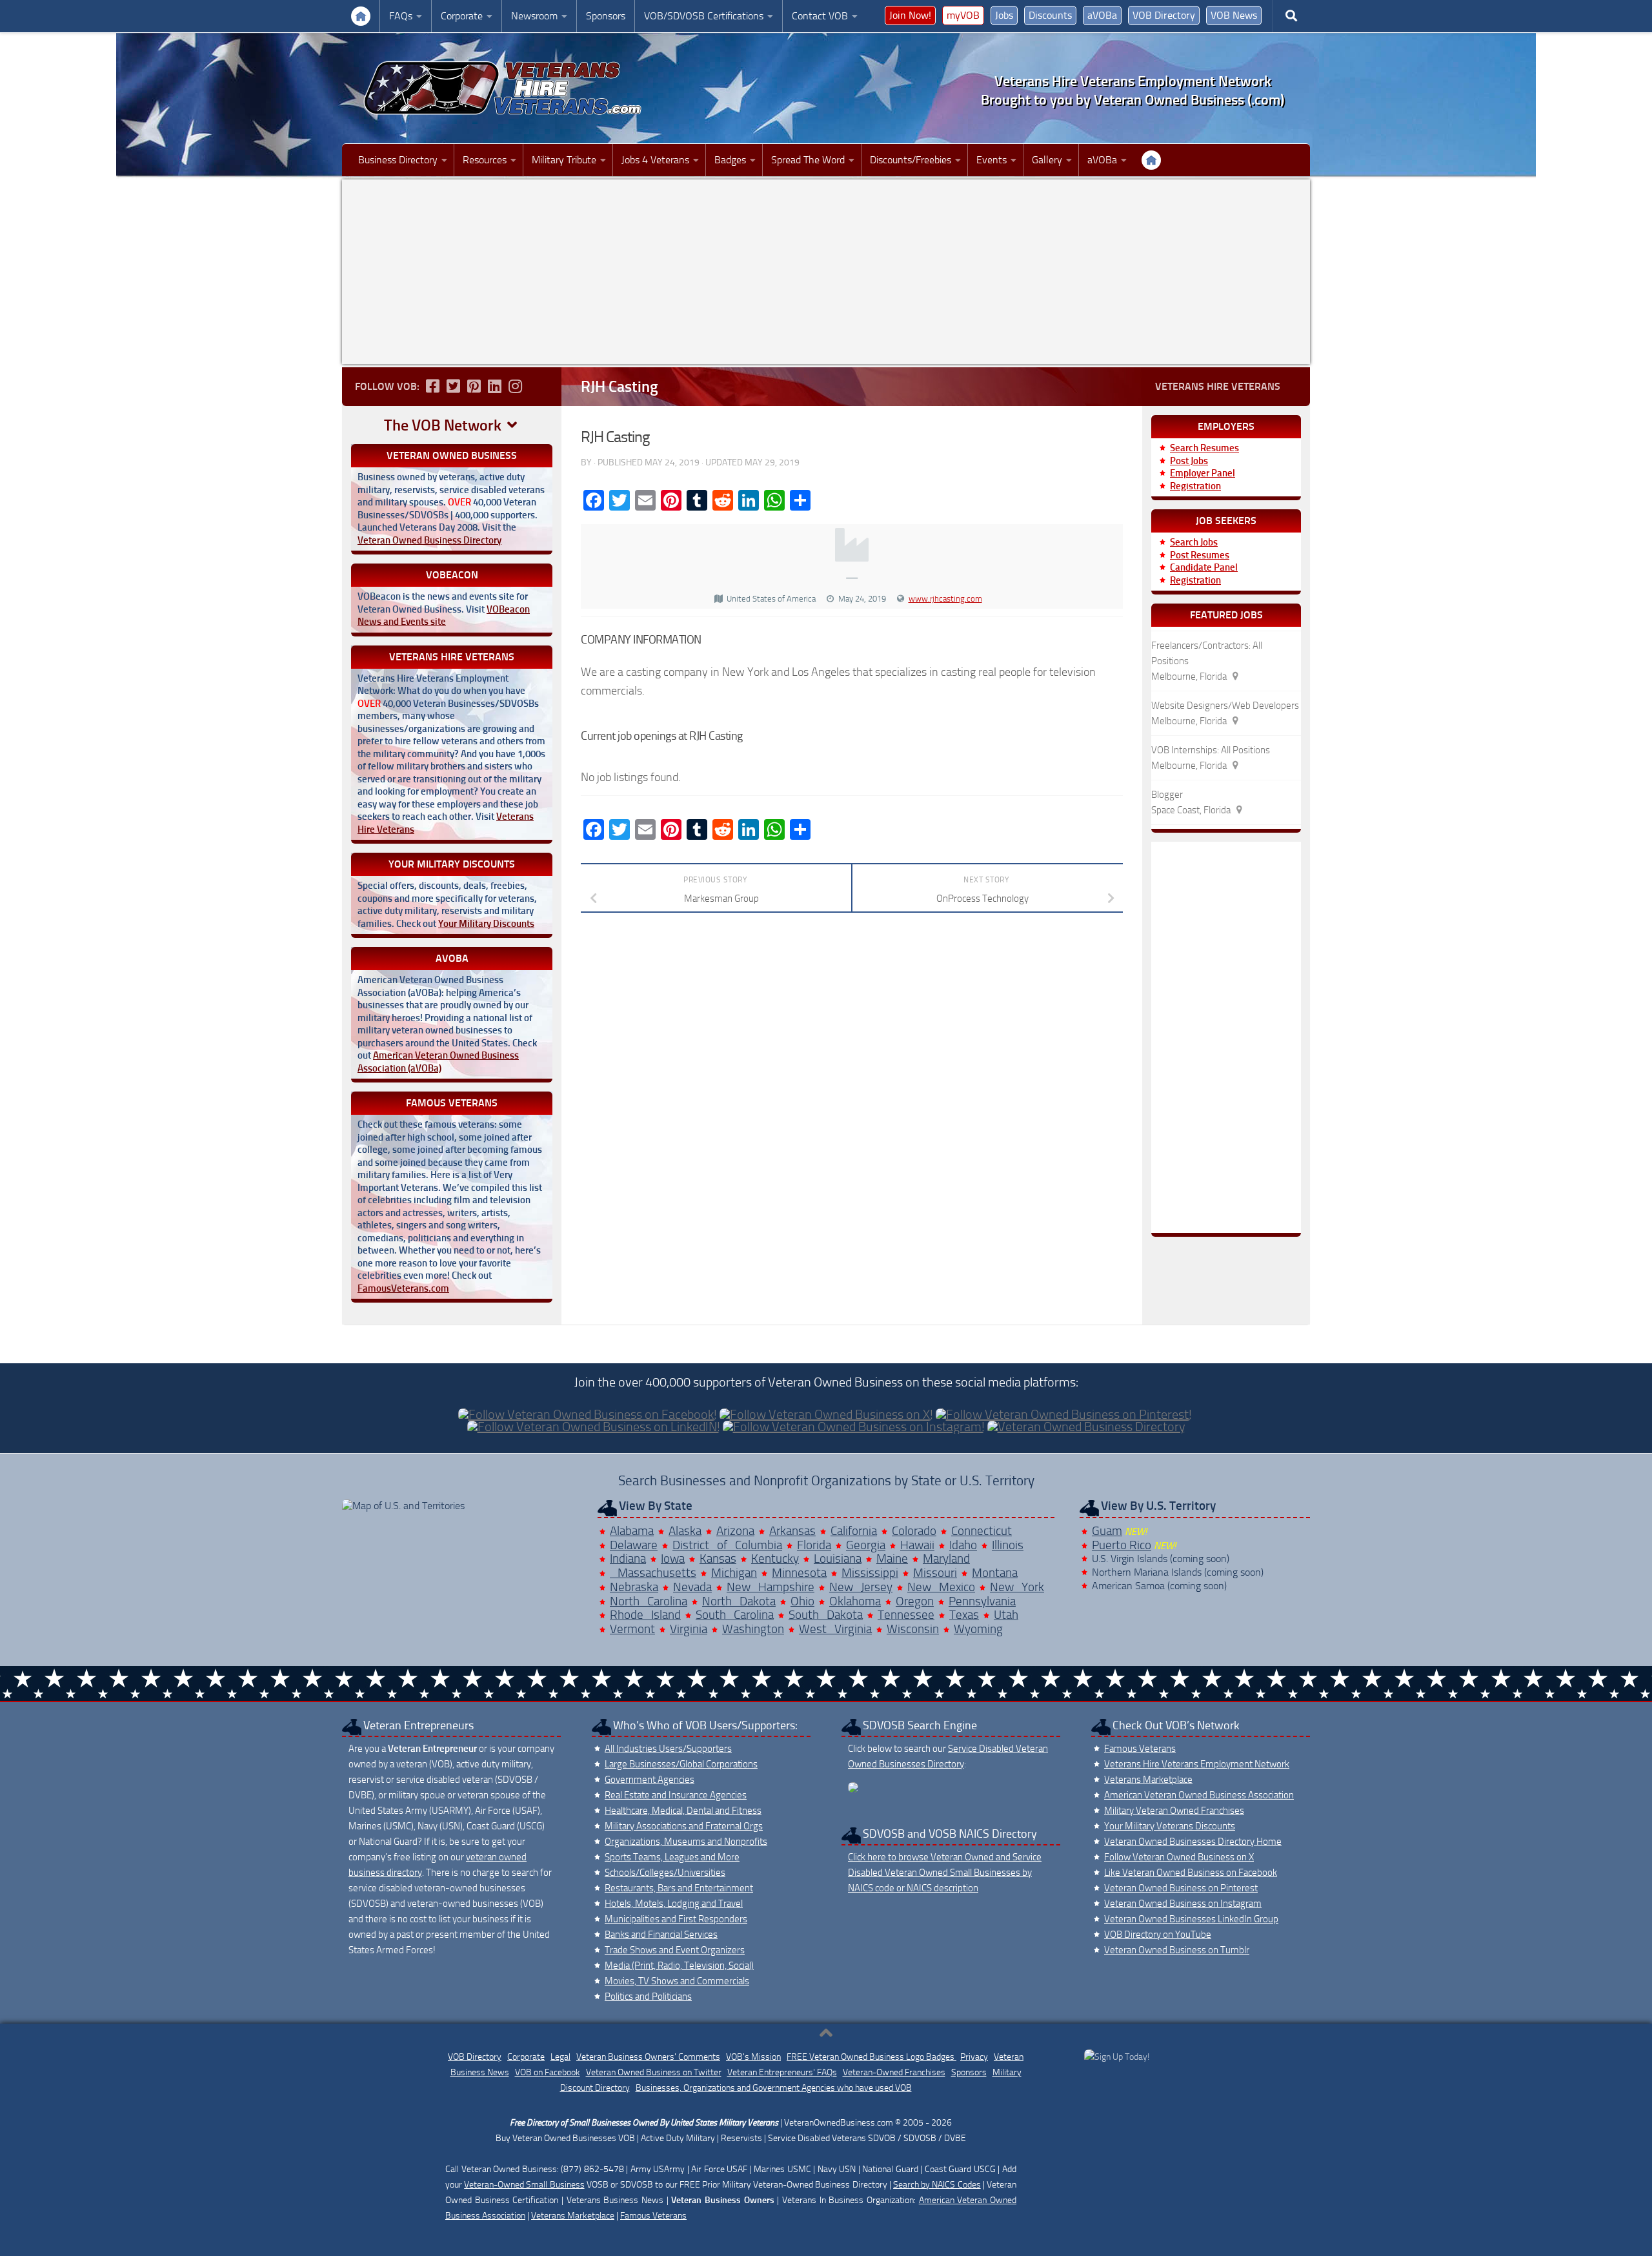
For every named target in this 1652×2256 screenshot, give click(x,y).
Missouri (935, 1573)
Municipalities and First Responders (676, 1919)
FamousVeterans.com (403, 1288)
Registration (1195, 486)
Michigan (734, 1573)
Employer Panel (1203, 473)
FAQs (401, 16)
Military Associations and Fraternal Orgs (684, 1826)
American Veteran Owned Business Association (1199, 1795)
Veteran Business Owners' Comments (648, 2057)
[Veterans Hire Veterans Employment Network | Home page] (503, 88)
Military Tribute (564, 160)
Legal (560, 2057)
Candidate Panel (1204, 567)
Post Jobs (1189, 461)
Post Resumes (1200, 555)
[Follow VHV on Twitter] (453, 386)
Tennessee (906, 1615)
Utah (1006, 1615)
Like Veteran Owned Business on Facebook (1191, 1873)
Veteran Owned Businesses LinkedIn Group (1191, 1919)
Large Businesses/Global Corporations (681, 1764)
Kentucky (775, 1559)
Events (992, 160)
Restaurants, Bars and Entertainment (679, 1888)
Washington (753, 1629)
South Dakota (826, 1615)
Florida (814, 1545)
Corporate (462, 16)
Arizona (735, 1531)
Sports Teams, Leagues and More (672, 1857)
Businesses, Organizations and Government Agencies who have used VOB (774, 2088)
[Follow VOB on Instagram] (515, 386)
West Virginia (835, 1629)
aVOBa (1102, 15)
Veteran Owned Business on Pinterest (1181, 1888)
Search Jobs (1194, 542)
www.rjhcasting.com (945, 599)
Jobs (1004, 15)
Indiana (628, 1559)
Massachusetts (653, 1573)
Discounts (1050, 15)
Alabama (632, 1531)
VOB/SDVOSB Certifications (704, 16)
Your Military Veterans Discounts (1170, 1826)
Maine (892, 1559)
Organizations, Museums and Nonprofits (686, 1842)
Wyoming (978, 1629)
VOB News (1234, 15)
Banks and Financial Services (661, 1935)
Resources (485, 160)
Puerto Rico (1122, 1545)
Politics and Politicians (648, 1997)
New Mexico (941, 1587)
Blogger (1167, 795)
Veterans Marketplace (1148, 1780)
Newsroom (534, 16)
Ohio (802, 1601)
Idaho (963, 1545)
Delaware (634, 1545)
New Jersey (861, 1587)
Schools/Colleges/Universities (665, 1873)
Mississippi (870, 1573)
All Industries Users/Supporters (668, 1749)
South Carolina (735, 1615)
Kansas (718, 1559)
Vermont (632, 1629)
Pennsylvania (982, 1601)
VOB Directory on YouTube (1158, 1935)
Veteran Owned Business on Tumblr (1177, 1950)
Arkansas (792, 1531)
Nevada (692, 1587)
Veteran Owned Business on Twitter (654, 2072)
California (854, 1531)
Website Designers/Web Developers (1225, 706)
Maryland (946, 1559)
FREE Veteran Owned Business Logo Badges (871, 2057)
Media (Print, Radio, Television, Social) (679, 1966)
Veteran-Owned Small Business (524, 2185)
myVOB (963, 15)
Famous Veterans (1140, 1749)
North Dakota (739, 1601)
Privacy (974, 2057)
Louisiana (838, 1559)
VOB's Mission (753, 2057)
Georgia (866, 1545)
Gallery (1047, 160)
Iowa (673, 1559)
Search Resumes (1204, 448)
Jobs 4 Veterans (655, 160)
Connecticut (982, 1531)
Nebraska (634, 1587)
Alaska (685, 1531)
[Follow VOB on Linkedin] (494, 386)
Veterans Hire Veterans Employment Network (1197, 1764)
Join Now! (910, 15)
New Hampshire (771, 1587)
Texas (964, 1615)
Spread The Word (808, 160)
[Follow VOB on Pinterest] (474, 386)
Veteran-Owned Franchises (894, 2072)
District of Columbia (727, 1545)
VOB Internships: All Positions (1211, 750)
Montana (995, 1573)
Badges (730, 160)
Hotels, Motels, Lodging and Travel (674, 1904)
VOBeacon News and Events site (444, 616)
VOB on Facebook (548, 2072)
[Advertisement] (826, 272)
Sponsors (606, 16)
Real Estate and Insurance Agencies (676, 1795)
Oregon (915, 1601)
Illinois (1008, 1545)
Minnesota (799, 1573)
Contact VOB (820, 16)
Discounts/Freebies (911, 160)
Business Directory (398, 160)
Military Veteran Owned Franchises (1174, 1811)
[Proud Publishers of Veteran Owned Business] (1117, 2057)
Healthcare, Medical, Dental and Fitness (683, 1811)
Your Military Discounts (486, 924)
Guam (1107, 1531)
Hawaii (917, 1545)
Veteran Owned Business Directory (429, 540)
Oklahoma (855, 1601)
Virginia (689, 1629)
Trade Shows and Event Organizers (675, 1950)
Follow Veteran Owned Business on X (1179, 1857)
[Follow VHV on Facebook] (432, 386)
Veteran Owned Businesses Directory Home (1193, 1842)
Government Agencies (650, 1780)
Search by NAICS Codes (937, 2185)
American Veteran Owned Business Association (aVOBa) (438, 1062)
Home (361, 16)
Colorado (914, 1531)
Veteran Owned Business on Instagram (1183, 1904)
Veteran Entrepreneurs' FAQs (782, 2072)
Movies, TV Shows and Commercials (677, 1981)
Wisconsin (913, 1629)
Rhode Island (645, 1615)
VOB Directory (1164, 15)
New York (1017, 1587)
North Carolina (649, 1601)
